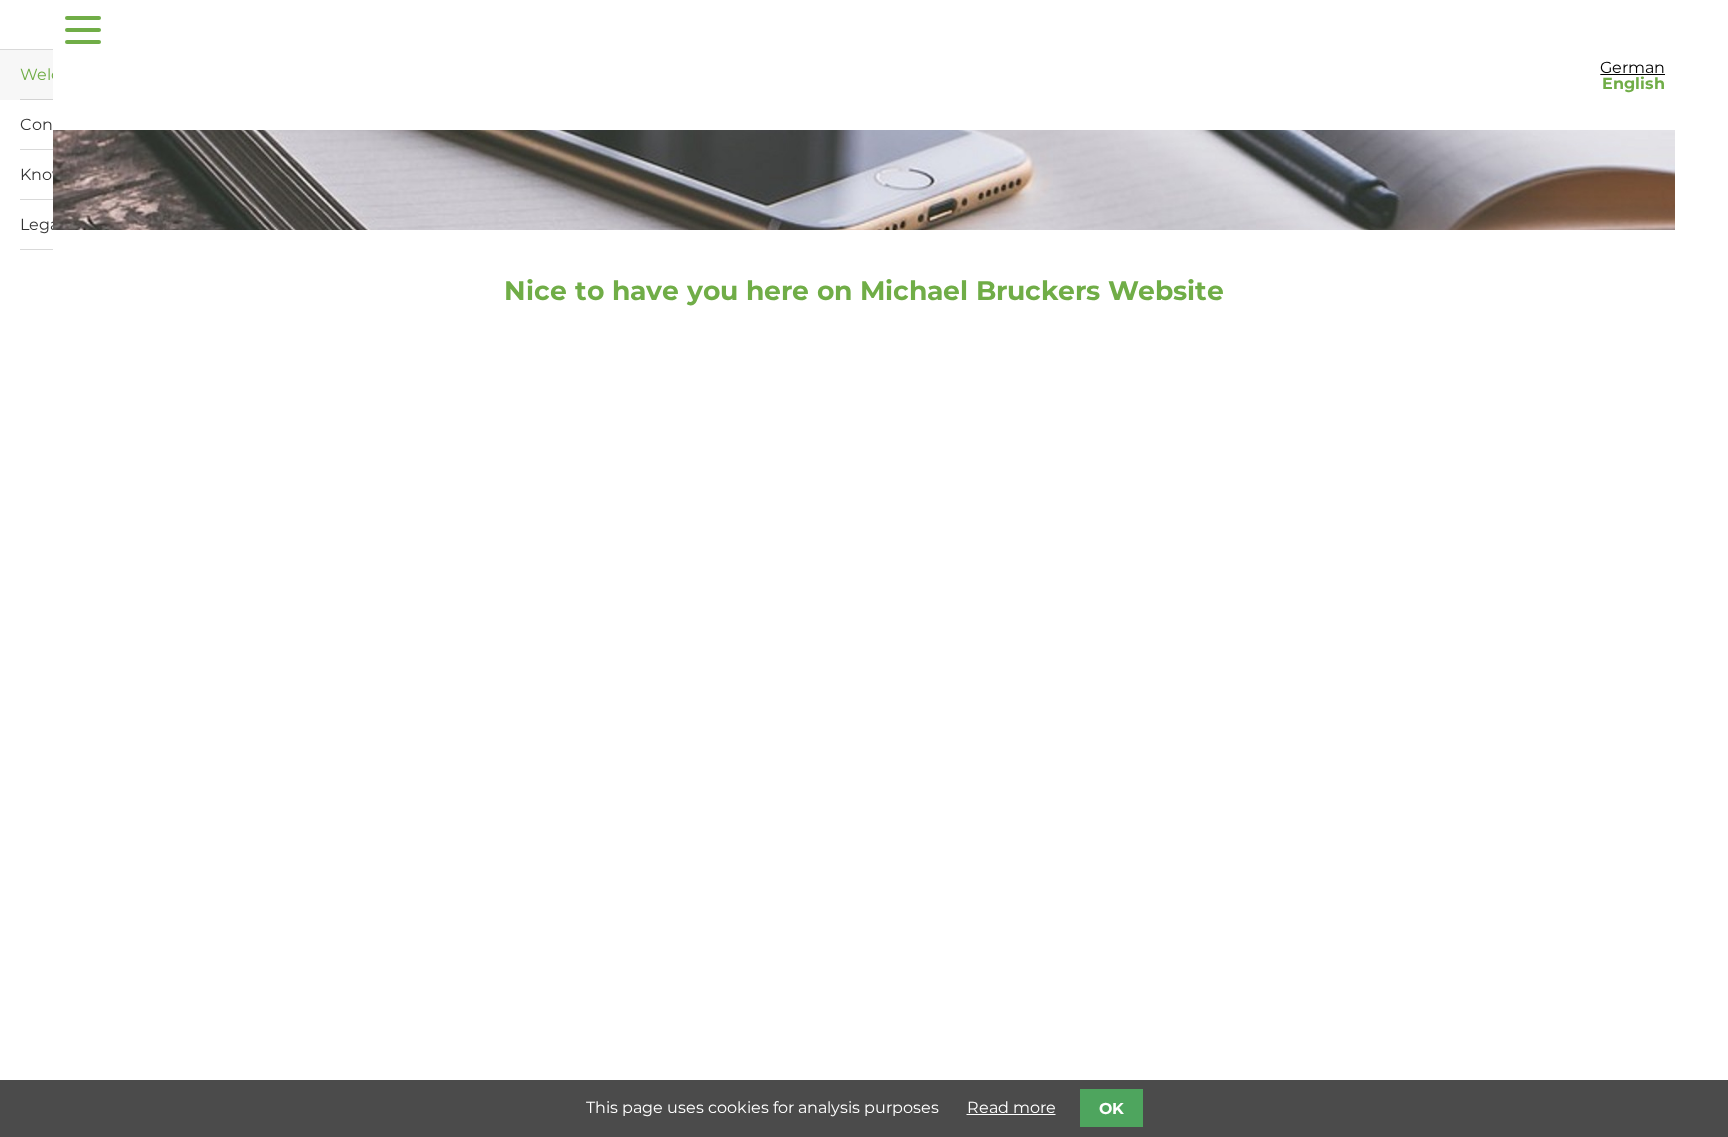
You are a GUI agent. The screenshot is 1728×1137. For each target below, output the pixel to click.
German (1632, 67)
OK (1111, 1108)
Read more (1011, 1107)
